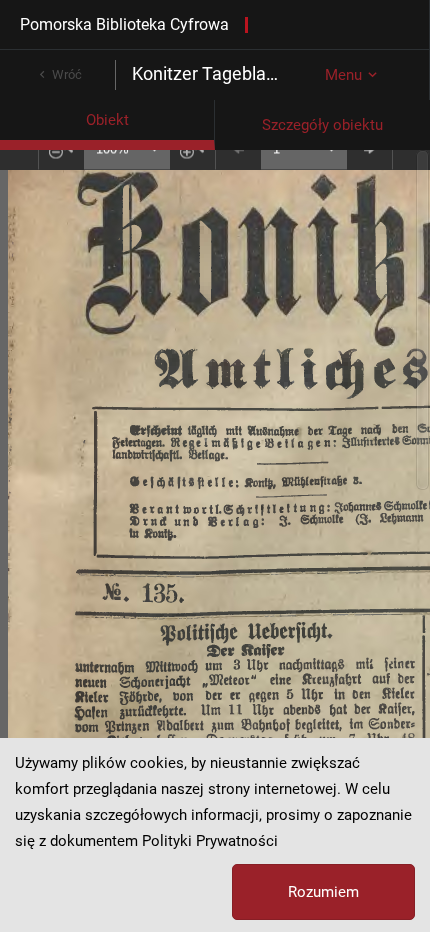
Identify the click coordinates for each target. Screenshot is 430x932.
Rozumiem (323, 892)
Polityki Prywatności (210, 841)
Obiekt (107, 120)
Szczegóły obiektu (322, 125)
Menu (343, 75)
